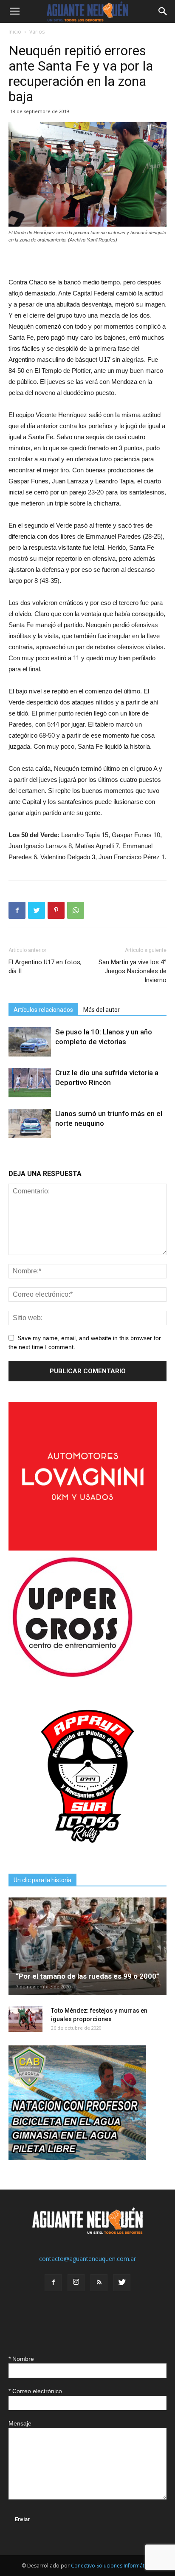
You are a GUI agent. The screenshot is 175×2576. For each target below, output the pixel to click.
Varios (37, 32)
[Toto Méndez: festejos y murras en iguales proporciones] (25, 2019)
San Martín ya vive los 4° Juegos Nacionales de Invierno (133, 971)
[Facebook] (53, 2283)
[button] (163, 11)
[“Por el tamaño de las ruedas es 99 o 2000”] (87, 1946)
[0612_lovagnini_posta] (83, 1548)
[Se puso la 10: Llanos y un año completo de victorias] (30, 1042)
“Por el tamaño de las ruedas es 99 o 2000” (87, 1976)
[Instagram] (76, 2283)
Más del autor (102, 1010)
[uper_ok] (72, 1677)
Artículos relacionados (43, 1010)
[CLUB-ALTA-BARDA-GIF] (77, 2158)
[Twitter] (122, 2283)
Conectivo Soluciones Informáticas (112, 2566)
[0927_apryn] (87, 1853)
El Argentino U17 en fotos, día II (45, 967)
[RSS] (99, 2283)
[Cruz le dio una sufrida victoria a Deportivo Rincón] (30, 1083)
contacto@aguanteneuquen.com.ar (87, 2259)
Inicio (15, 32)
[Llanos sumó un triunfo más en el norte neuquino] (30, 1123)
